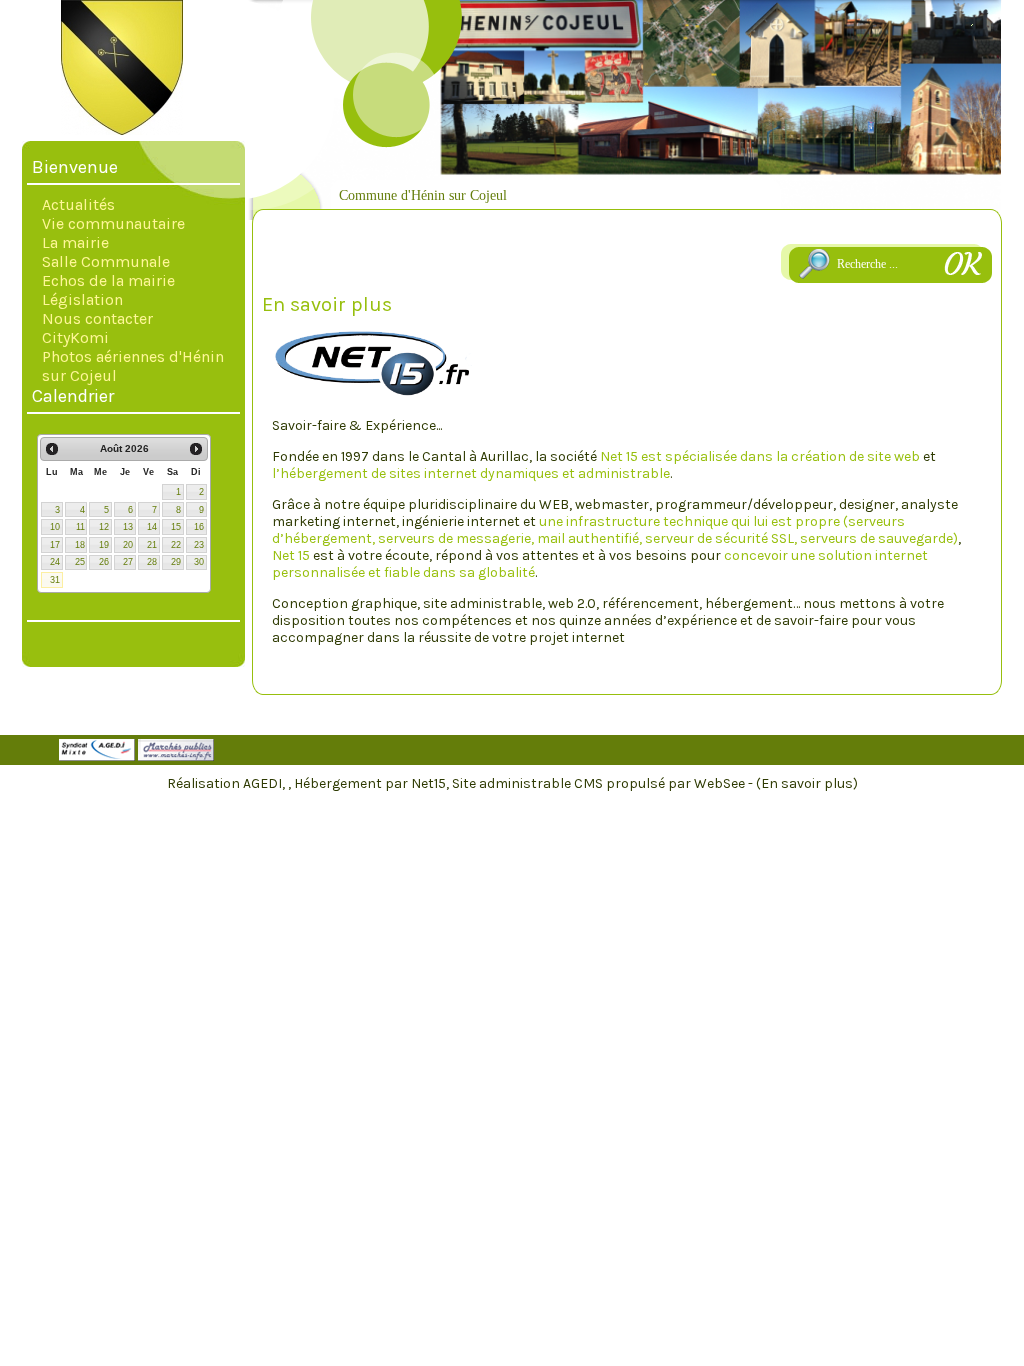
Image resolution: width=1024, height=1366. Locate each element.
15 (176, 527)
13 (128, 527)
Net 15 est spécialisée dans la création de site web (760, 456)
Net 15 (291, 555)
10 (55, 527)
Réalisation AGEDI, (227, 783)
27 (128, 562)
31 (55, 580)
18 (80, 545)
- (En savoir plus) (803, 783)
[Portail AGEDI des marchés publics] (176, 756)
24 (55, 562)
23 (199, 545)
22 (176, 545)
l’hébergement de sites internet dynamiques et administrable (471, 473)
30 (199, 562)
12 (104, 527)
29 (176, 562)
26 (104, 562)
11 (80, 527)
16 (199, 527)
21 (152, 545)
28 (152, 562)
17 (55, 545)
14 (152, 527)
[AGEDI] (97, 756)
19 (104, 545)
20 (128, 545)
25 (80, 562)
